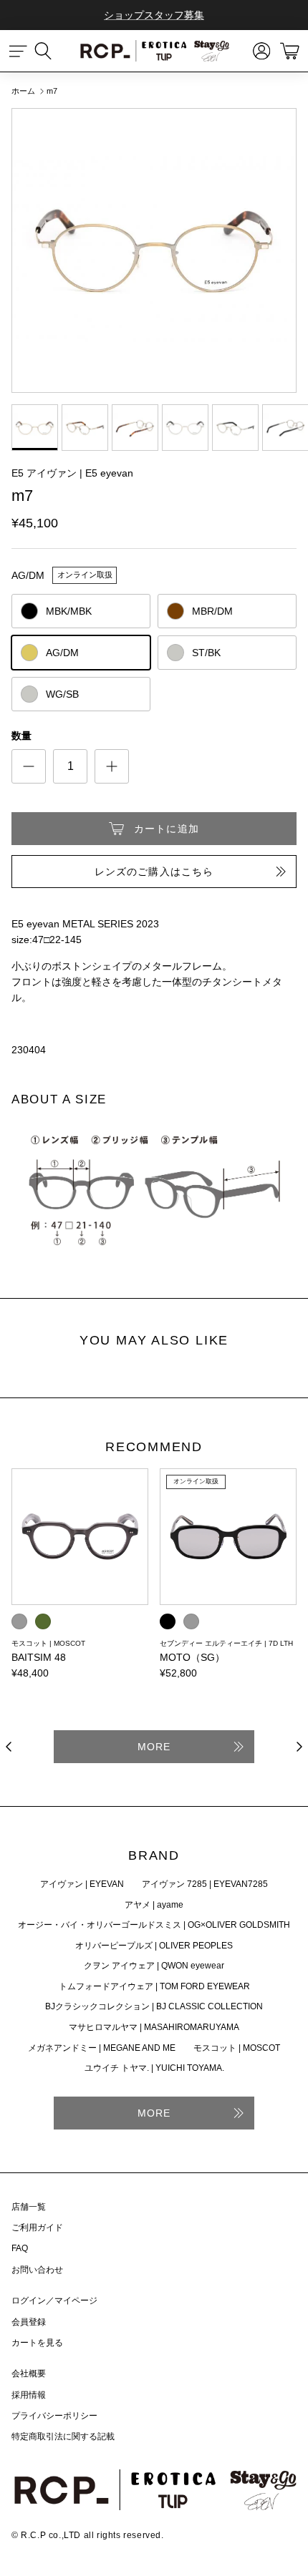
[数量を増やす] (112, 766)
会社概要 (29, 2373)
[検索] (50, 51)
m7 (52, 91)
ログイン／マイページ (54, 2301)
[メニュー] (19, 51)
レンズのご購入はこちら (154, 872)
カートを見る (37, 2343)
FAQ (20, 2248)
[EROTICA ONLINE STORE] (154, 51)
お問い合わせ (37, 2270)
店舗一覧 (29, 2207)
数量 (21, 736)
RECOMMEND (154, 1448)
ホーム (23, 91)
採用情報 (29, 2395)
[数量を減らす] (29, 766)
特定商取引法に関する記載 (63, 2436)
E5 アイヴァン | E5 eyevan (72, 473)
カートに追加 (167, 829)
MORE (154, 1747)
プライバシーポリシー (54, 2416)
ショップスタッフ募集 (154, 15)
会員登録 (29, 2322)
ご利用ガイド (37, 2228)
